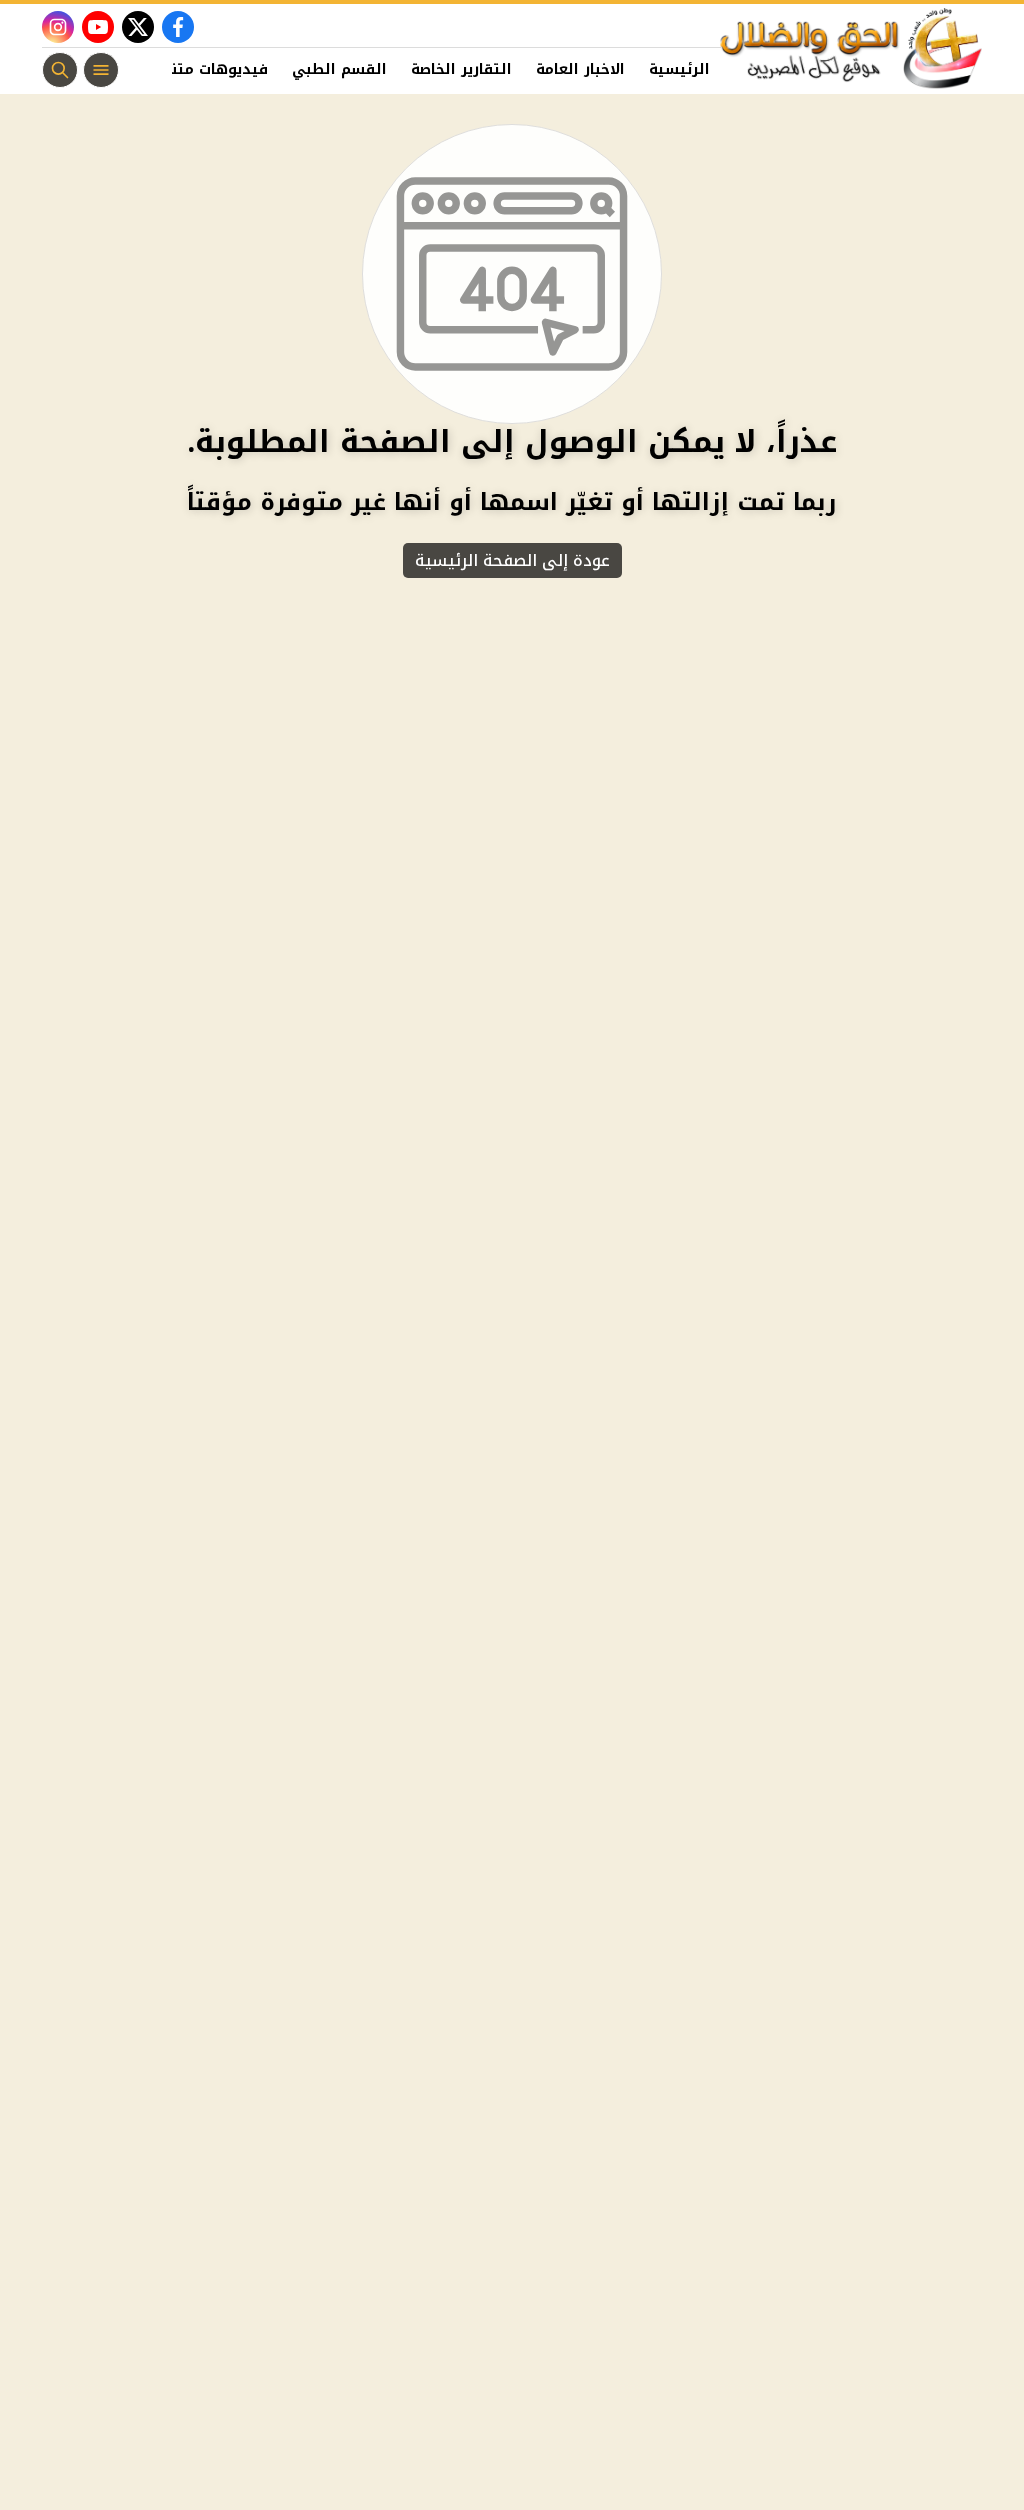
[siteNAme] (852, 49)
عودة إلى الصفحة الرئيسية (512, 560)
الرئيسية (679, 69)
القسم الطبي (339, 69)
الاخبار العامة (580, 69)
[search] (60, 70)
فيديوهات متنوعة (207, 69)
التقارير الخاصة (461, 69)
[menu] (101, 70)
